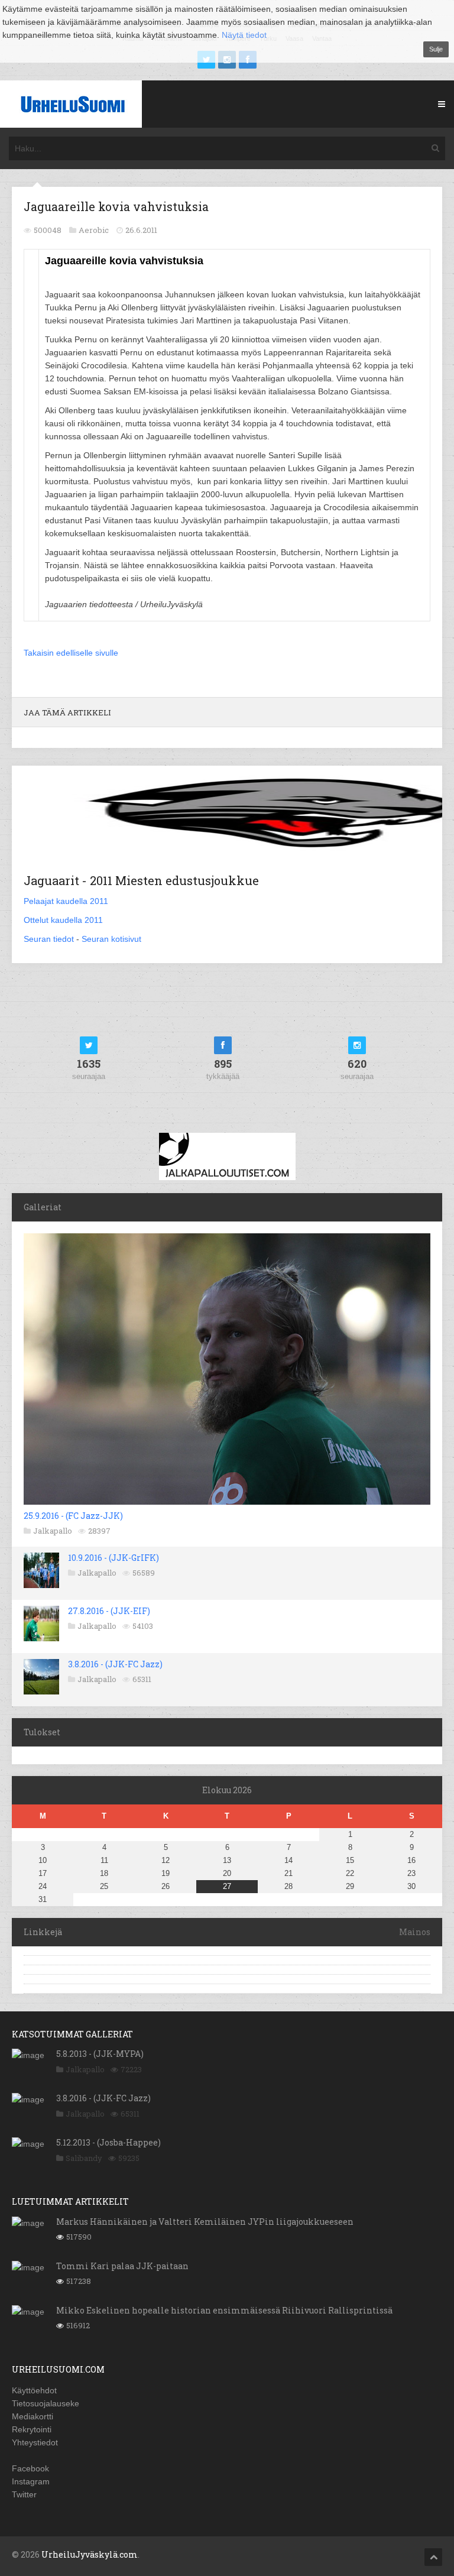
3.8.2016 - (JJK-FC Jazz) (115, 1664)
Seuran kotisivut (111, 939)
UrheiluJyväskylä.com (90, 2554)
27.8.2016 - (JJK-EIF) (109, 1611)
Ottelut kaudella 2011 (63, 920)
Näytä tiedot (244, 35)
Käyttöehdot (34, 2390)
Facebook (30, 2468)
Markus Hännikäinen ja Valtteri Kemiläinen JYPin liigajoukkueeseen (205, 2222)
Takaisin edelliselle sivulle (71, 653)
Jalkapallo (53, 1531)
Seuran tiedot (49, 939)
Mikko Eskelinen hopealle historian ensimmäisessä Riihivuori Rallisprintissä (224, 2310)
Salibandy (84, 2158)
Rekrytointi (32, 2429)
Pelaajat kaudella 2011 (66, 901)
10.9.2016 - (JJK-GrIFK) (113, 1558)
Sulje (436, 49)
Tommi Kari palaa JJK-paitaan (122, 2266)
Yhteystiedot (35, 2442)
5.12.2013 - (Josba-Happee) (108, 2142)
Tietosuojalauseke (46, 2403)
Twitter (24, 2494)
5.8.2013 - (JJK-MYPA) (100, 2054)
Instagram (31, 2481)
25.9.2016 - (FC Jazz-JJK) (73, 1516)
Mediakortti (33, 2416)
